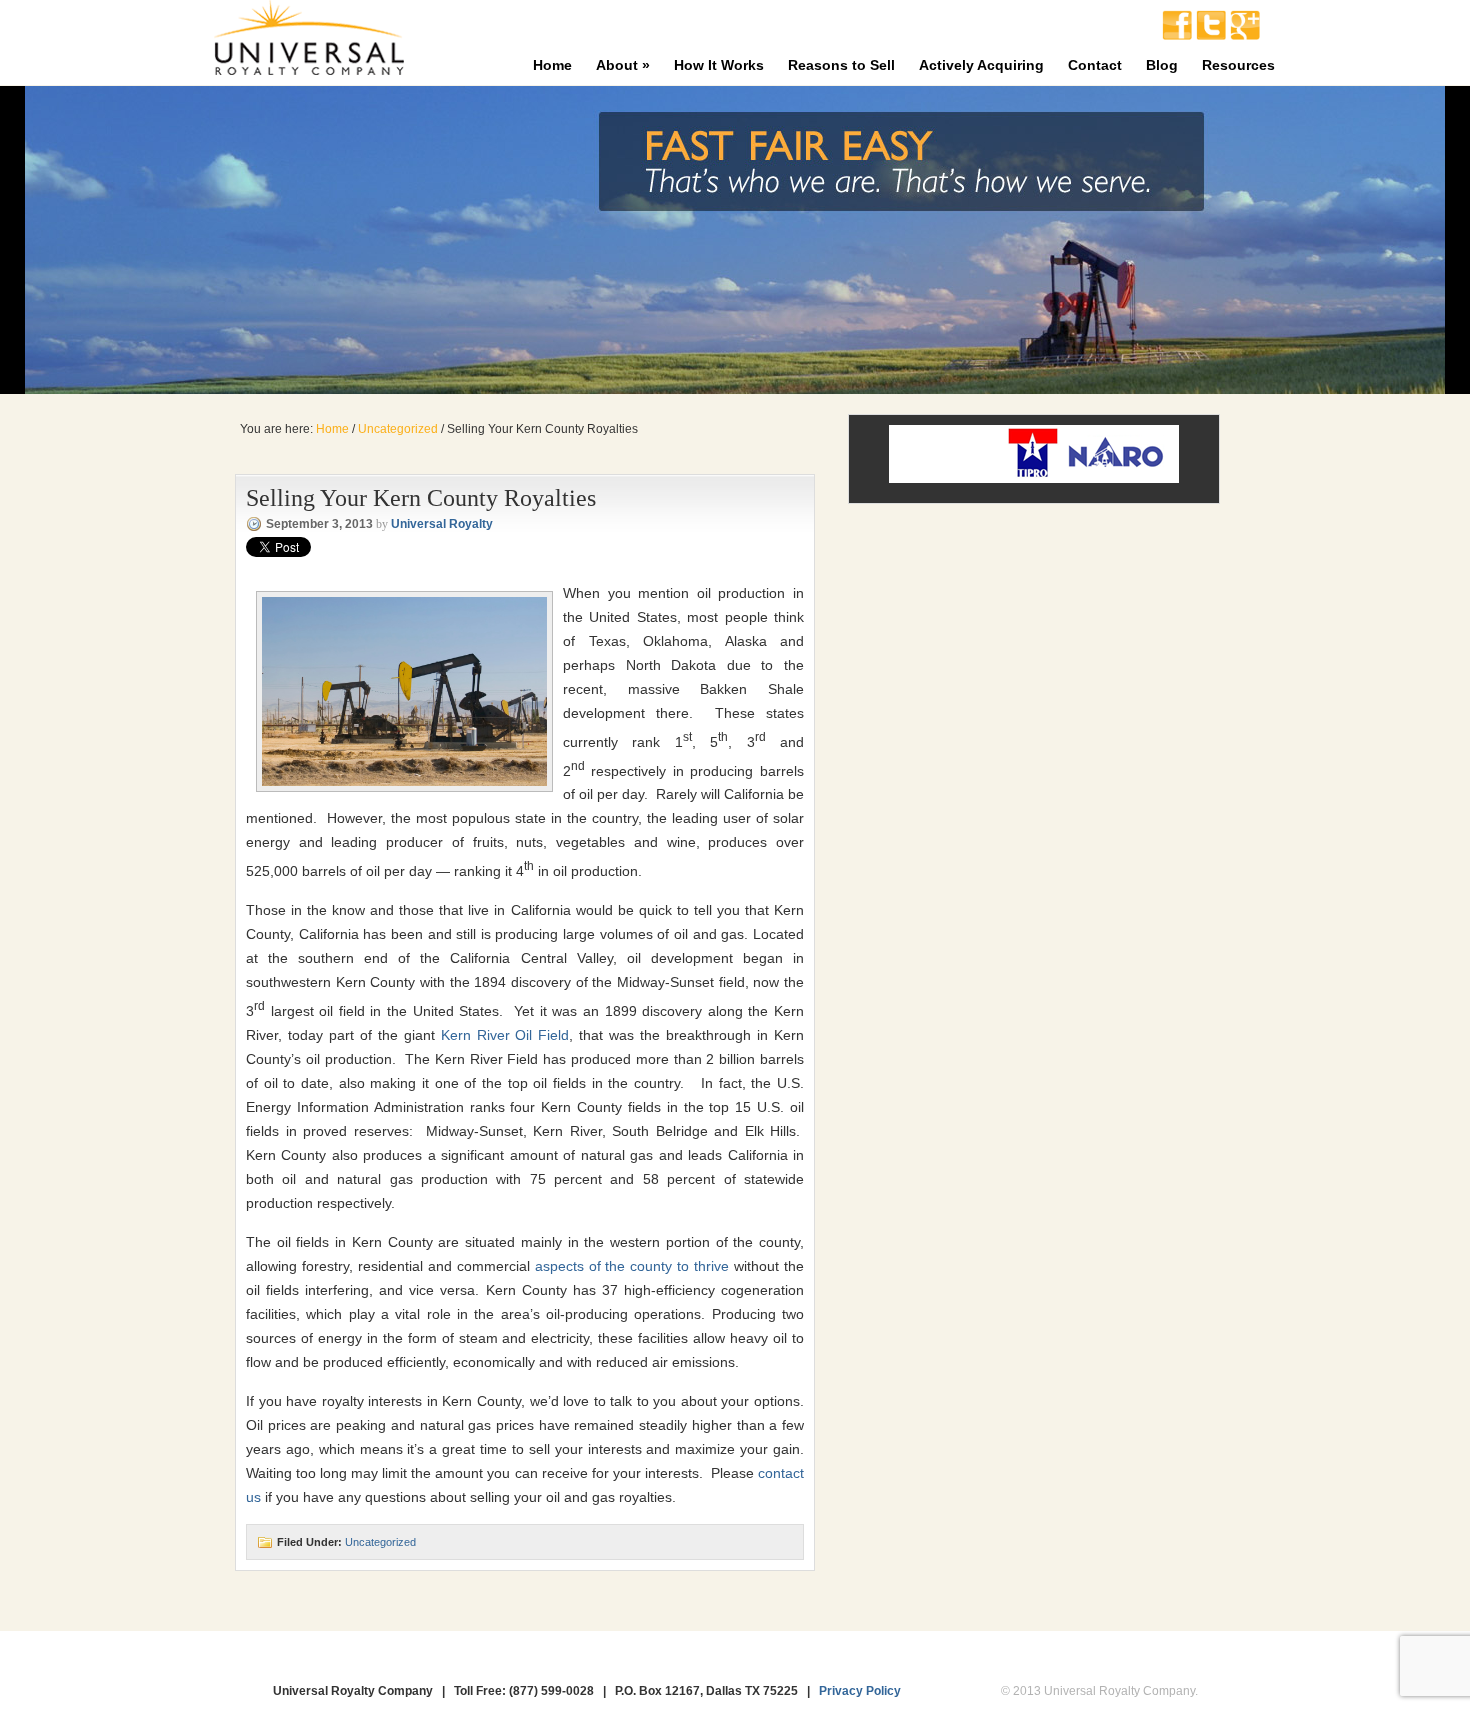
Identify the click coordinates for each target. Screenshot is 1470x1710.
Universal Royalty (442, 524)
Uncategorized (380, 1542)
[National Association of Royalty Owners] (1116, 476)
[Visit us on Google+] (1245, 35)
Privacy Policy (860, 1691)
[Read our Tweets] (1211, 35)
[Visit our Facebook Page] (1177, 35)
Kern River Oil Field (505, 1035)
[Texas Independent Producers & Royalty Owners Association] (1033, 476)
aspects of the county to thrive (632, 1266)
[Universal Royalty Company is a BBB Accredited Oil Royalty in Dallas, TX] (954, 454)
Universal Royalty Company (308, 42)
